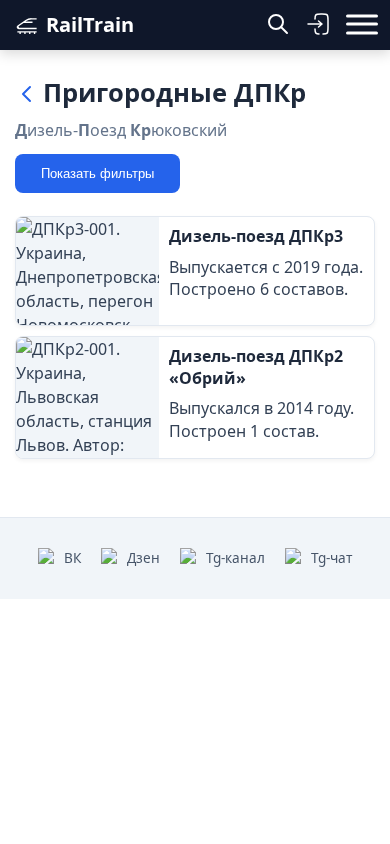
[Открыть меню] (362, 24)
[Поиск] (278, 25)
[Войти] (318, 25)
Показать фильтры (97, 173)
